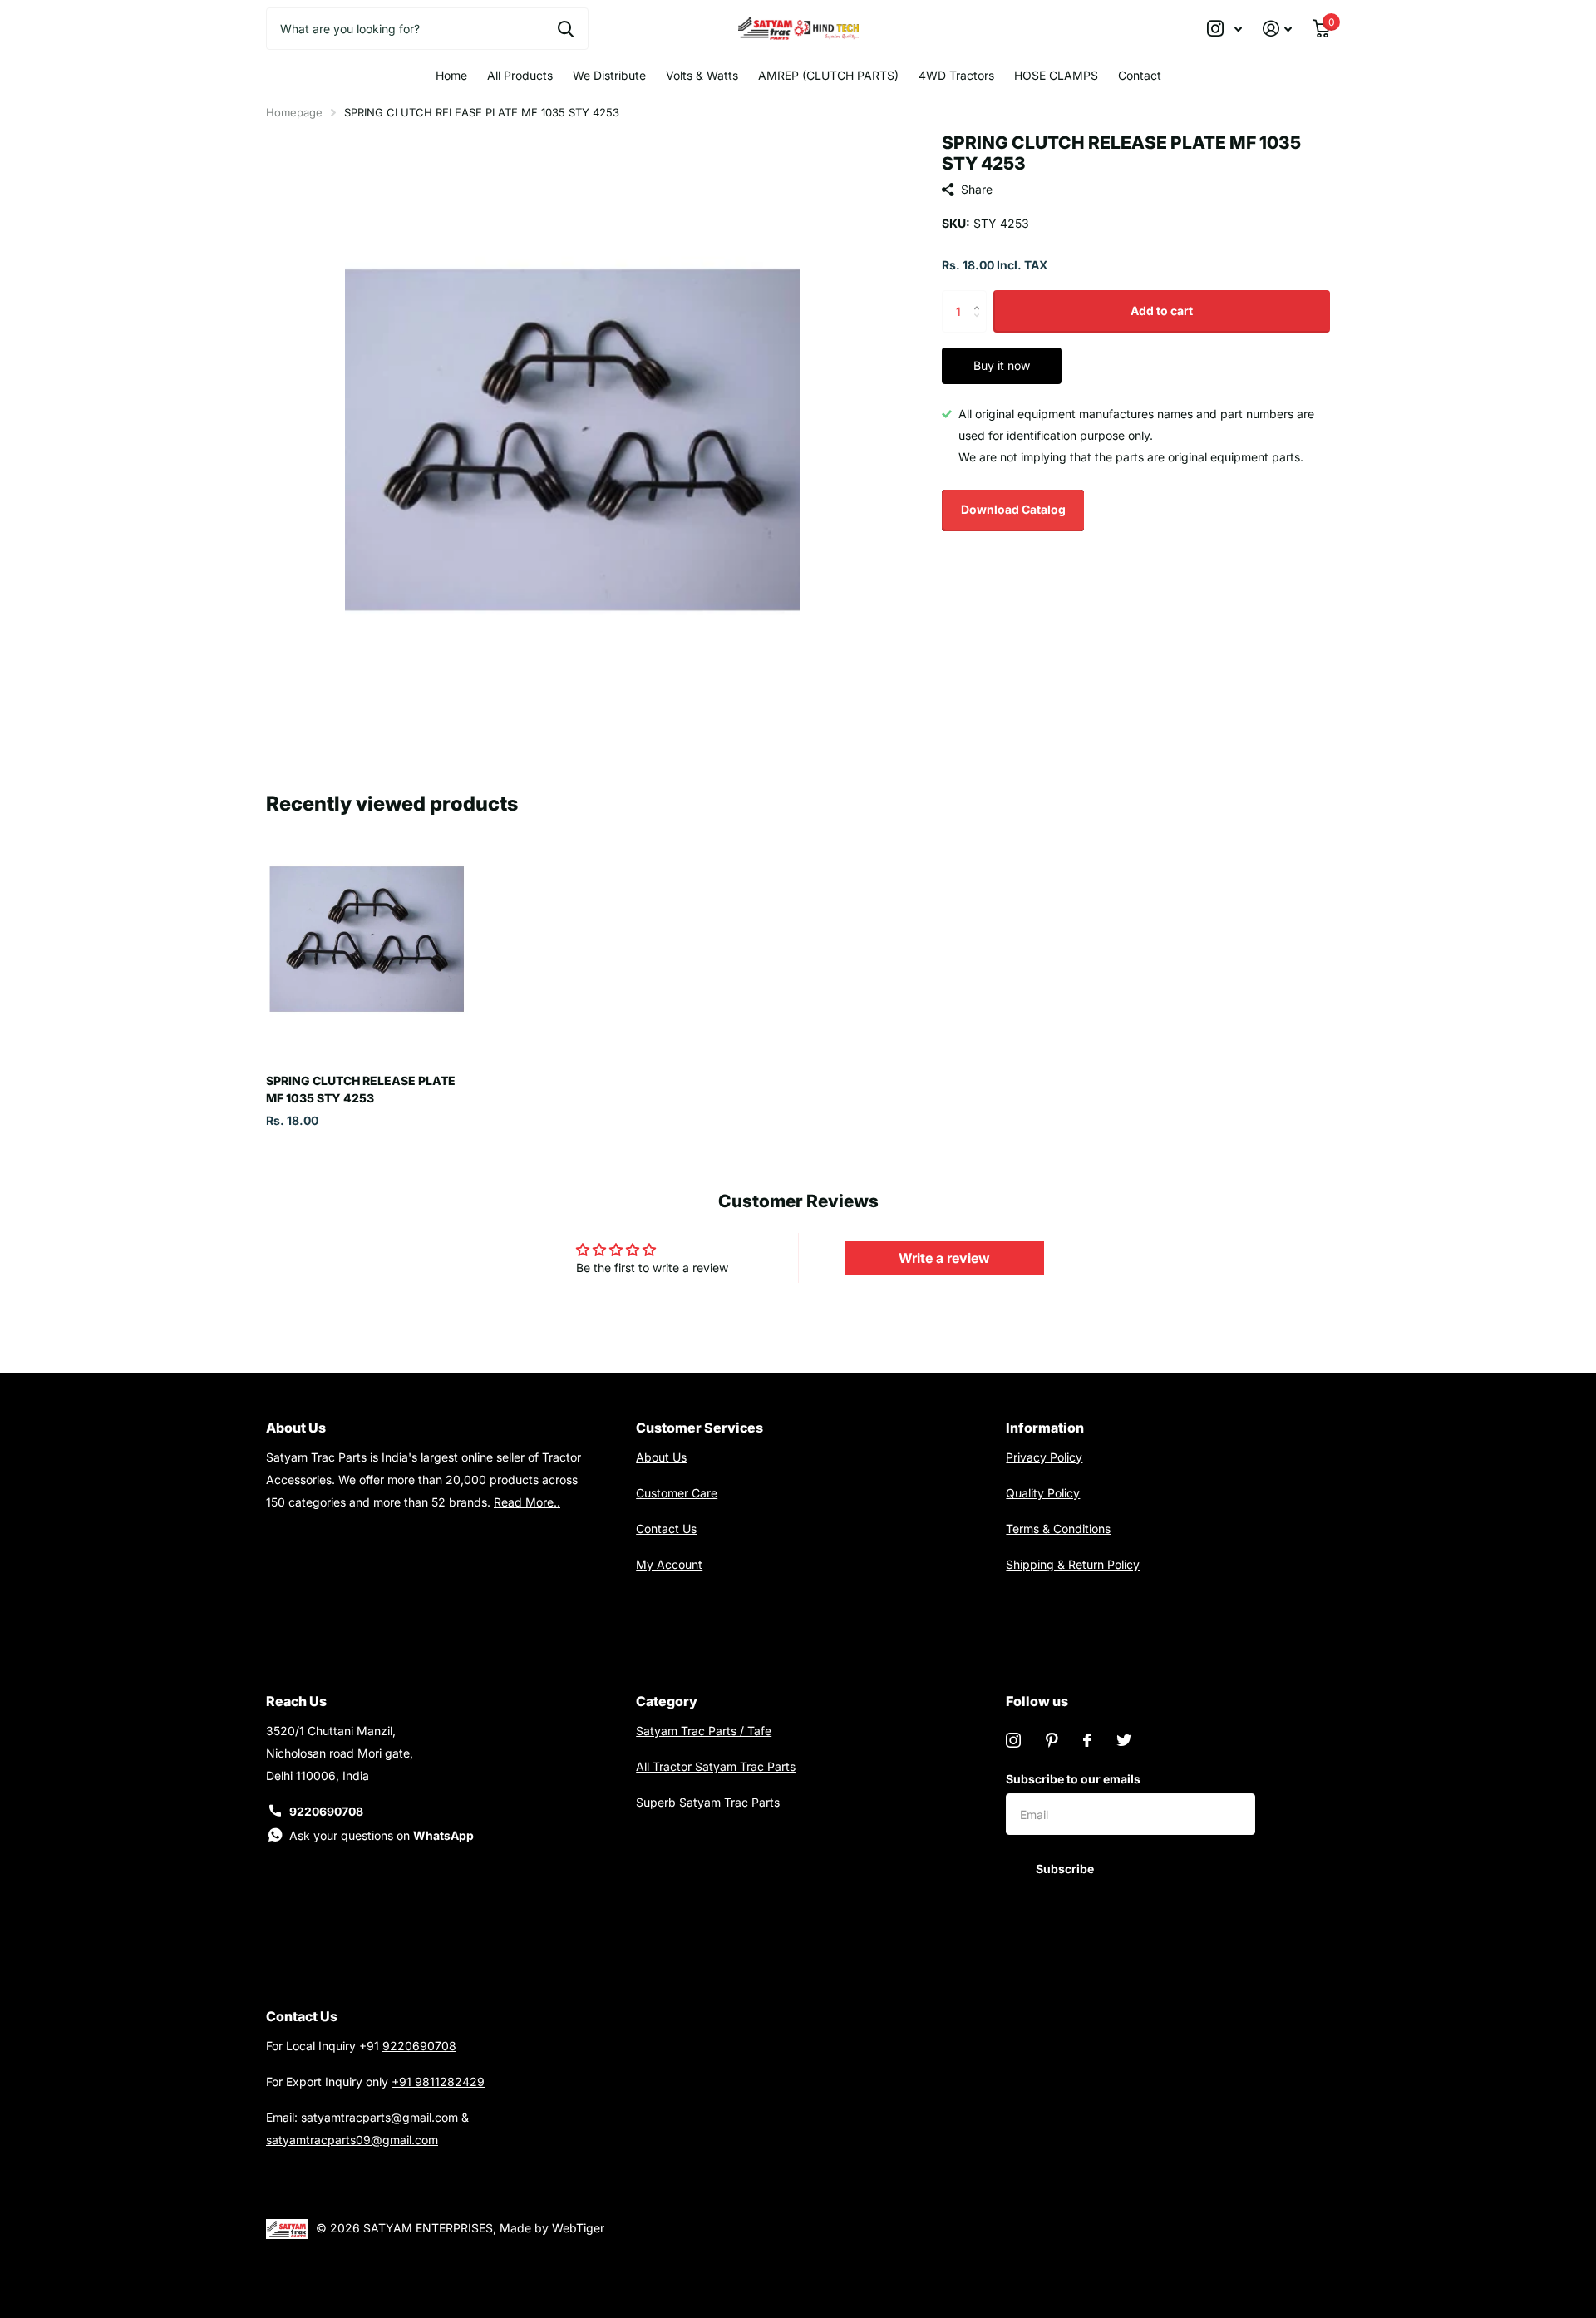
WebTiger (578, 2228)
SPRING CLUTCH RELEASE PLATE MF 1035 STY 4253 (361, 1089)
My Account (669, 1564)
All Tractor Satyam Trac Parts (716, 1766)
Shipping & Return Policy (1073, 1564)
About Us (661, 1457)
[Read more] (1225, 29)
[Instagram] (1013, 1740)
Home (451, 75)
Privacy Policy (1044, 1457)
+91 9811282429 (438, 2081)
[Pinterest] (1052, 1740)
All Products (520, 75)
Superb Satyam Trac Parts (708, 1802)
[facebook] (1087, 1740)
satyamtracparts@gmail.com (379, 2117)
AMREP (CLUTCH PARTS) (828, 75)
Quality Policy (1043, 1493)
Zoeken (566, 28)
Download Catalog (1013, 509)
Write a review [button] (944, 1258)
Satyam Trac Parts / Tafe (704, 1731)
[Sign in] (1278, 29)
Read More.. (527, 1502)
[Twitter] (1124, 1740)
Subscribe (1066, 1869)
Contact (1140, 75)
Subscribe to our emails (1073, 1779)
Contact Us (666, 1529)
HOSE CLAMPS (1056, 75)
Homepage (294, 112)
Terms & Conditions (1058, 1529)
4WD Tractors (956, 75)
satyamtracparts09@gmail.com (352, 2140)
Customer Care (677, 1493)
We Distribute (609, 75)
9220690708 (326, 1811)
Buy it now (1002, 365)
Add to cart (1162, 311)
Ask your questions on (382, 1835)
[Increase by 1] (980, 296)
